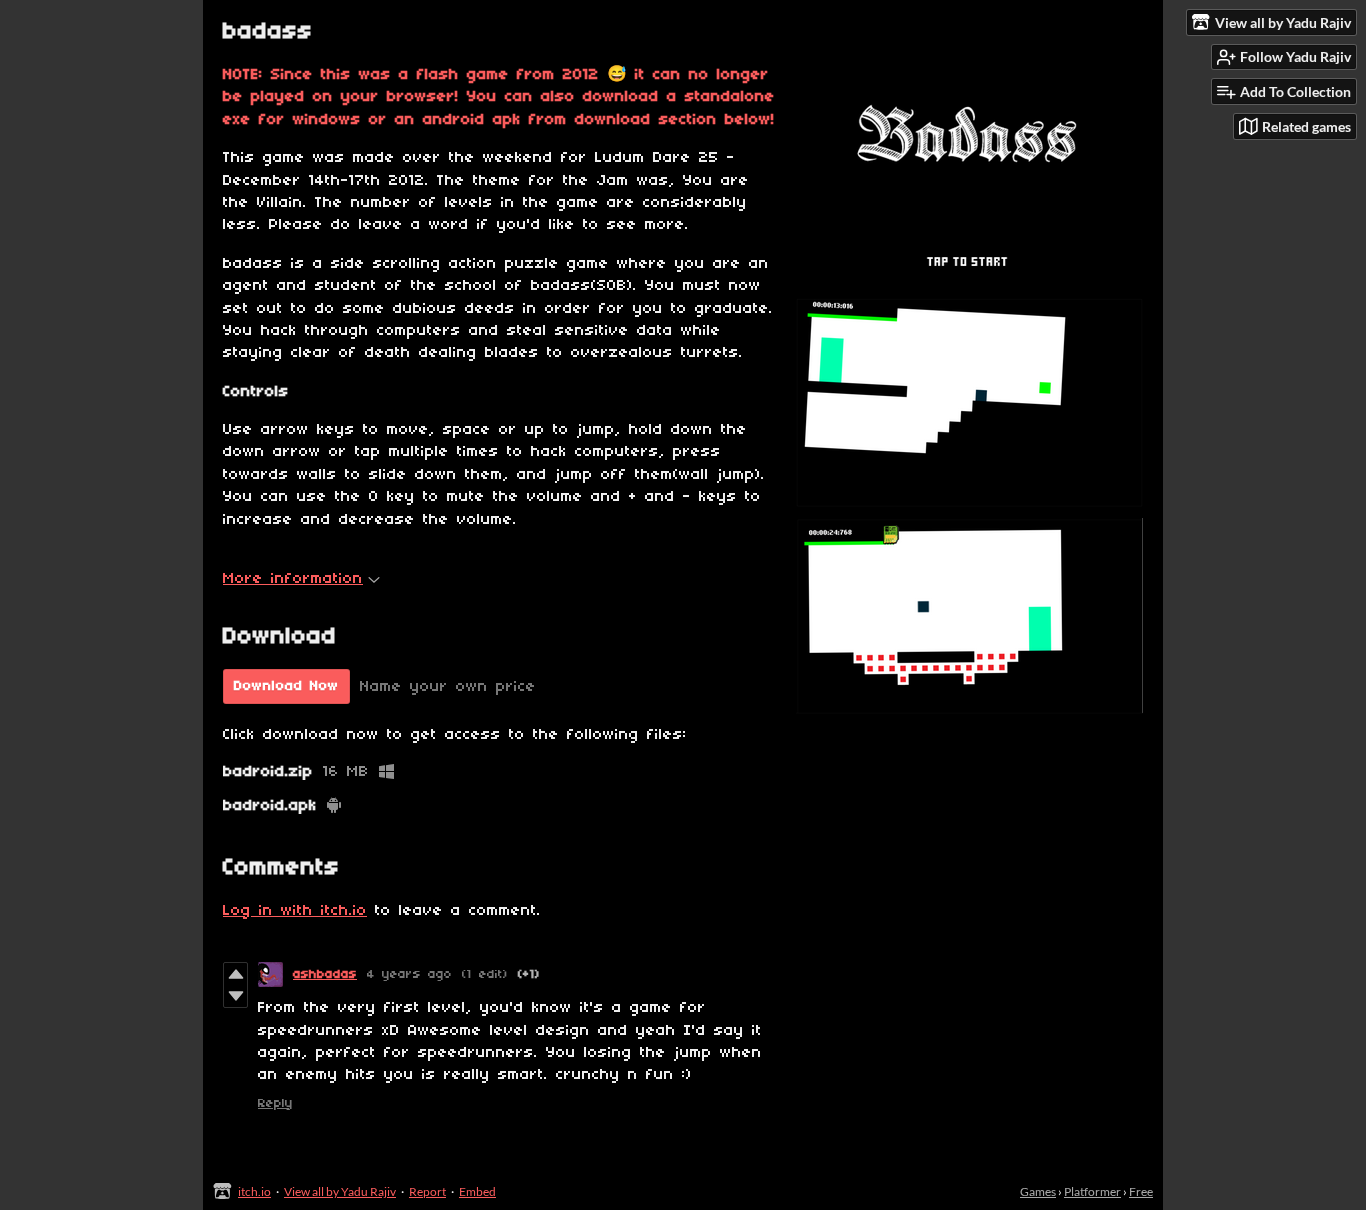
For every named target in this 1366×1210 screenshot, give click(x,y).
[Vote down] (235, 996)
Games (1038, 1191)
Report (427, 1191)
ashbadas (325, 974)
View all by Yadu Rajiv (340, 1191)
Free (1141, 1191)
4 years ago (409, 974)
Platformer (1092, 1191)
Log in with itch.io (295, 911)
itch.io (254, 1191)
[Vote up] (235, 974)
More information (293, 579)
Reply (275, 1103)
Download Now (286, 686)
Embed (477, 1191)
